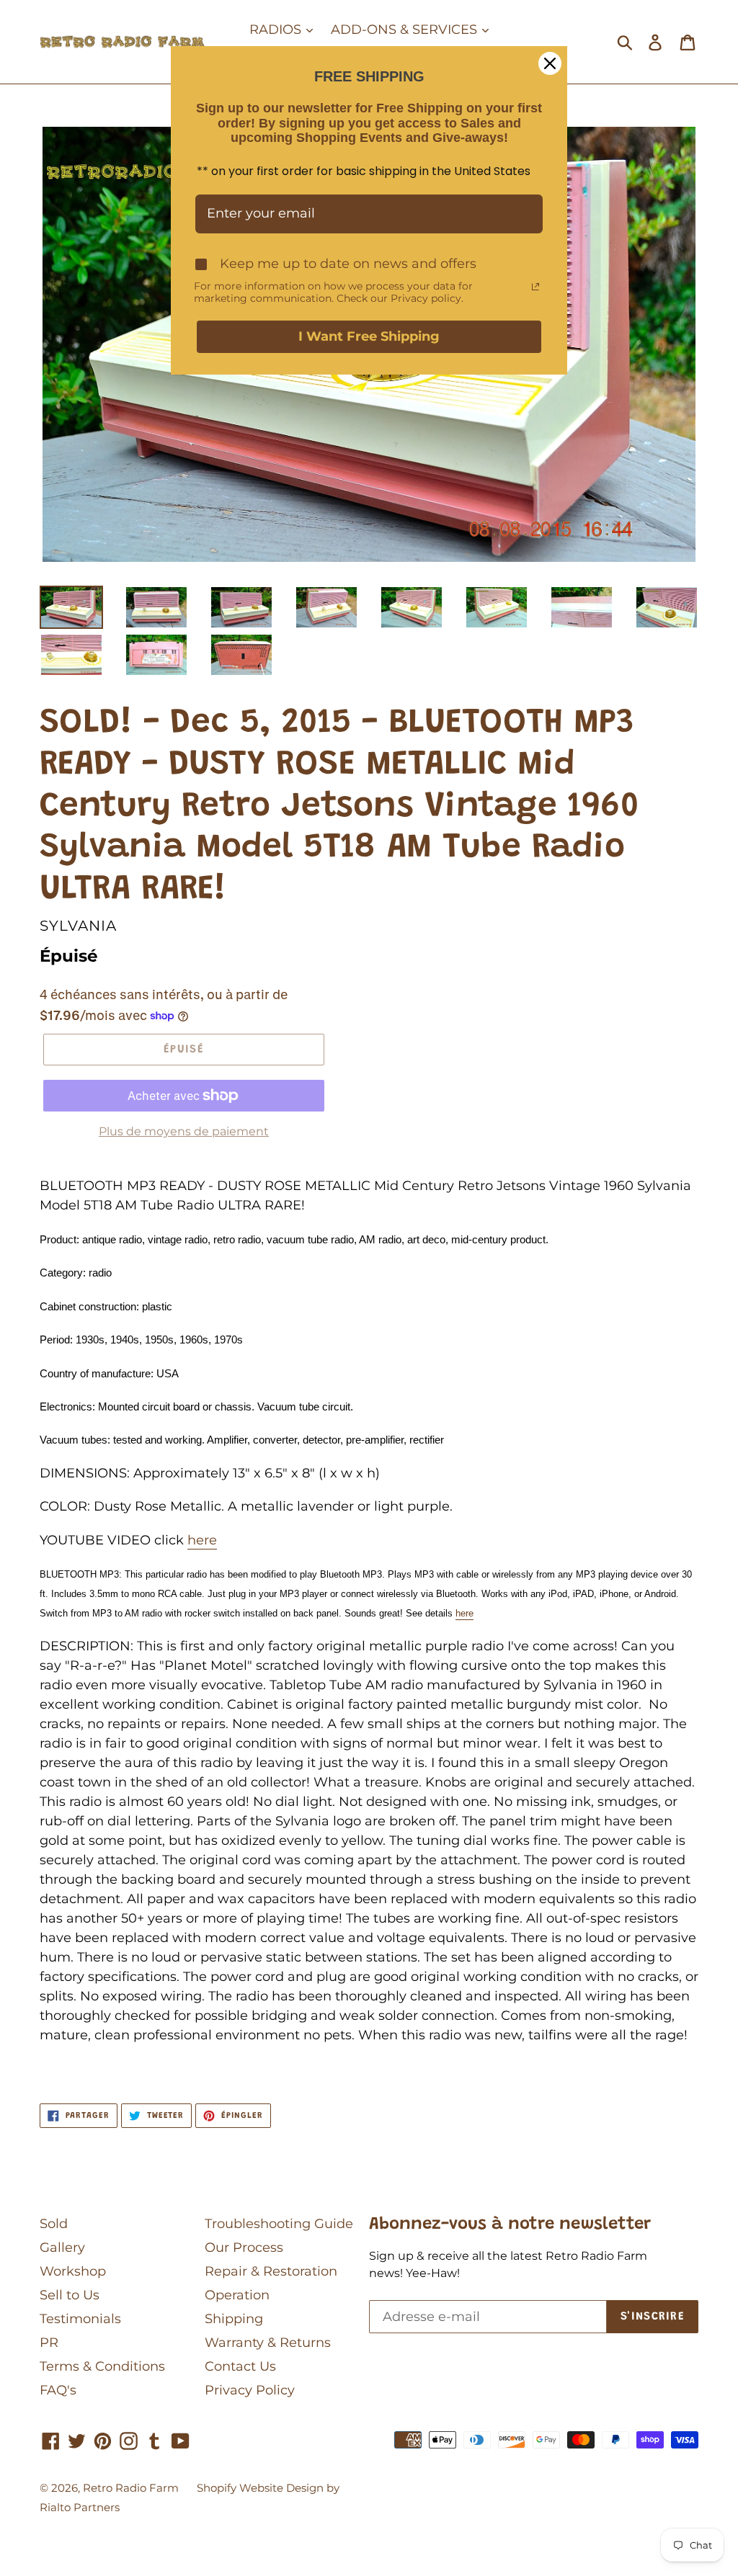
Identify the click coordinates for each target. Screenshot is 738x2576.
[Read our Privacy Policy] (535, 287)
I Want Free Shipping (369, 336)
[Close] (550, 63)
